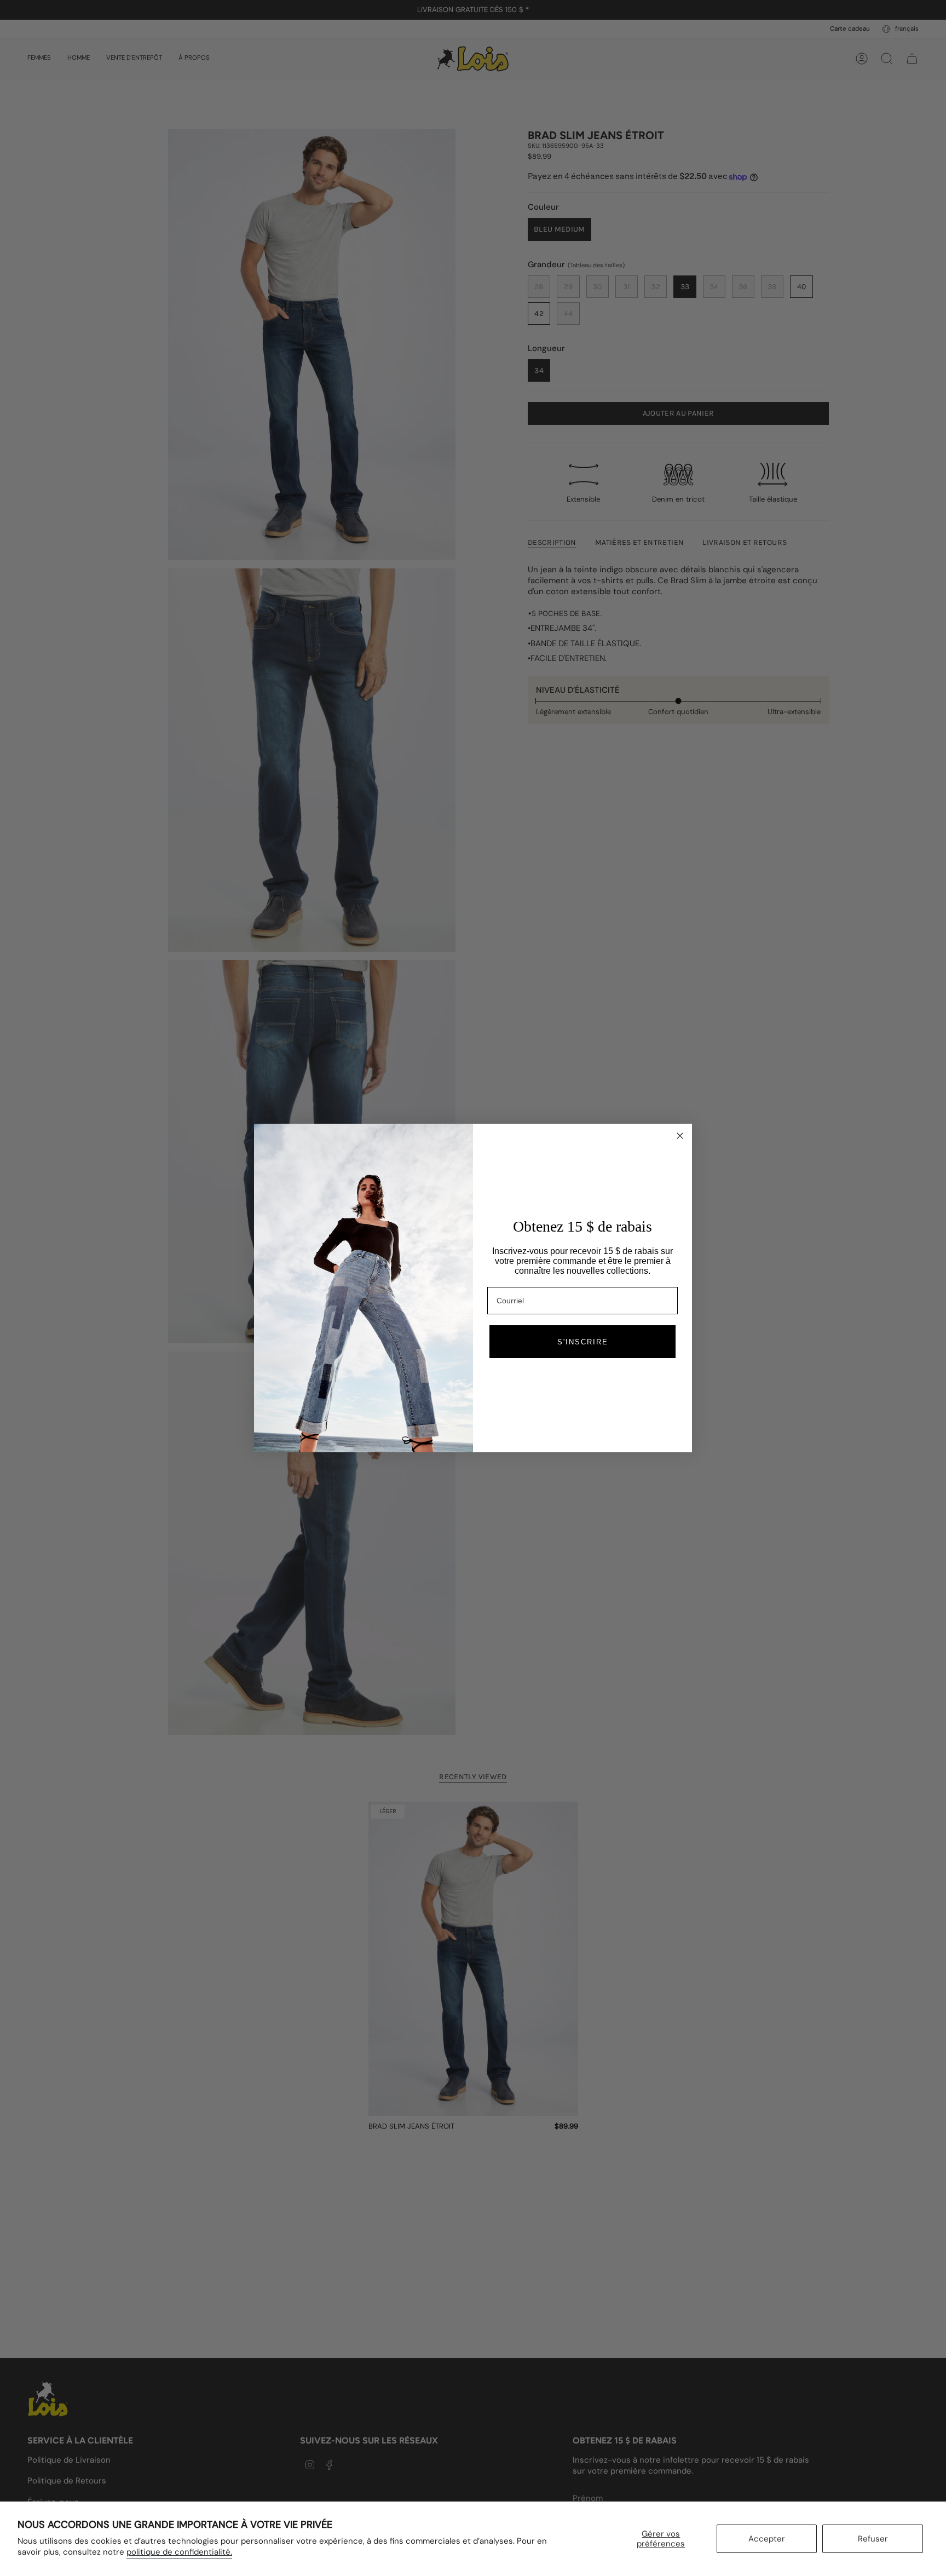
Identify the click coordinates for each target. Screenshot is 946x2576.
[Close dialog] (680, 1136)
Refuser (873, 2539)
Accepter (767, 2539)
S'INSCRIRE (583, 1342)
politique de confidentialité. (179, 2552)
